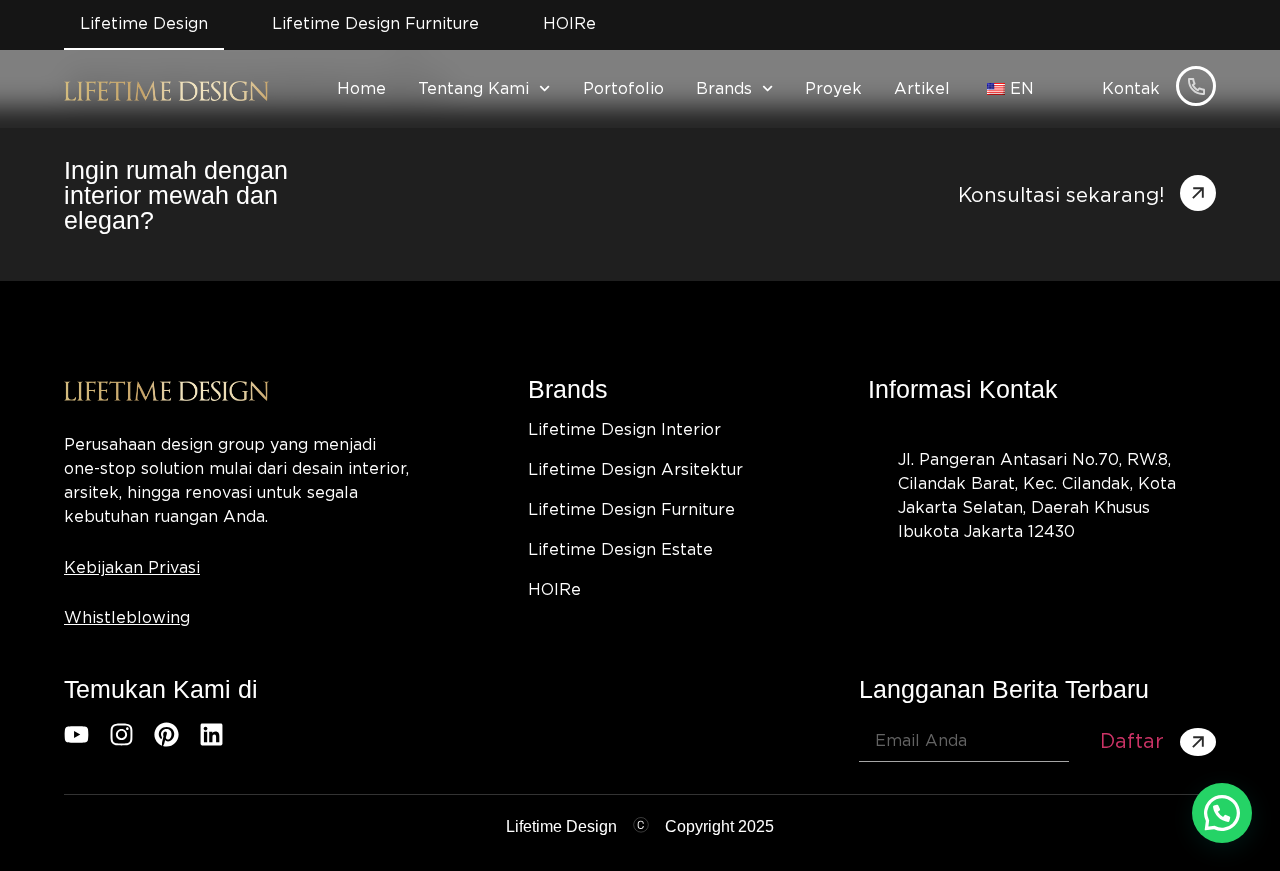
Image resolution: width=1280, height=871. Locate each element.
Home (361, 89)
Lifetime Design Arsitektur (635, 470)
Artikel (922, 89)
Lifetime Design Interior (624, 430)
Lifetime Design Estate (620, 550)
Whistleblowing (127, 618)
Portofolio (623, 89)
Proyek (833, 89)
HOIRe (554, 590)
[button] (1222, 813)
